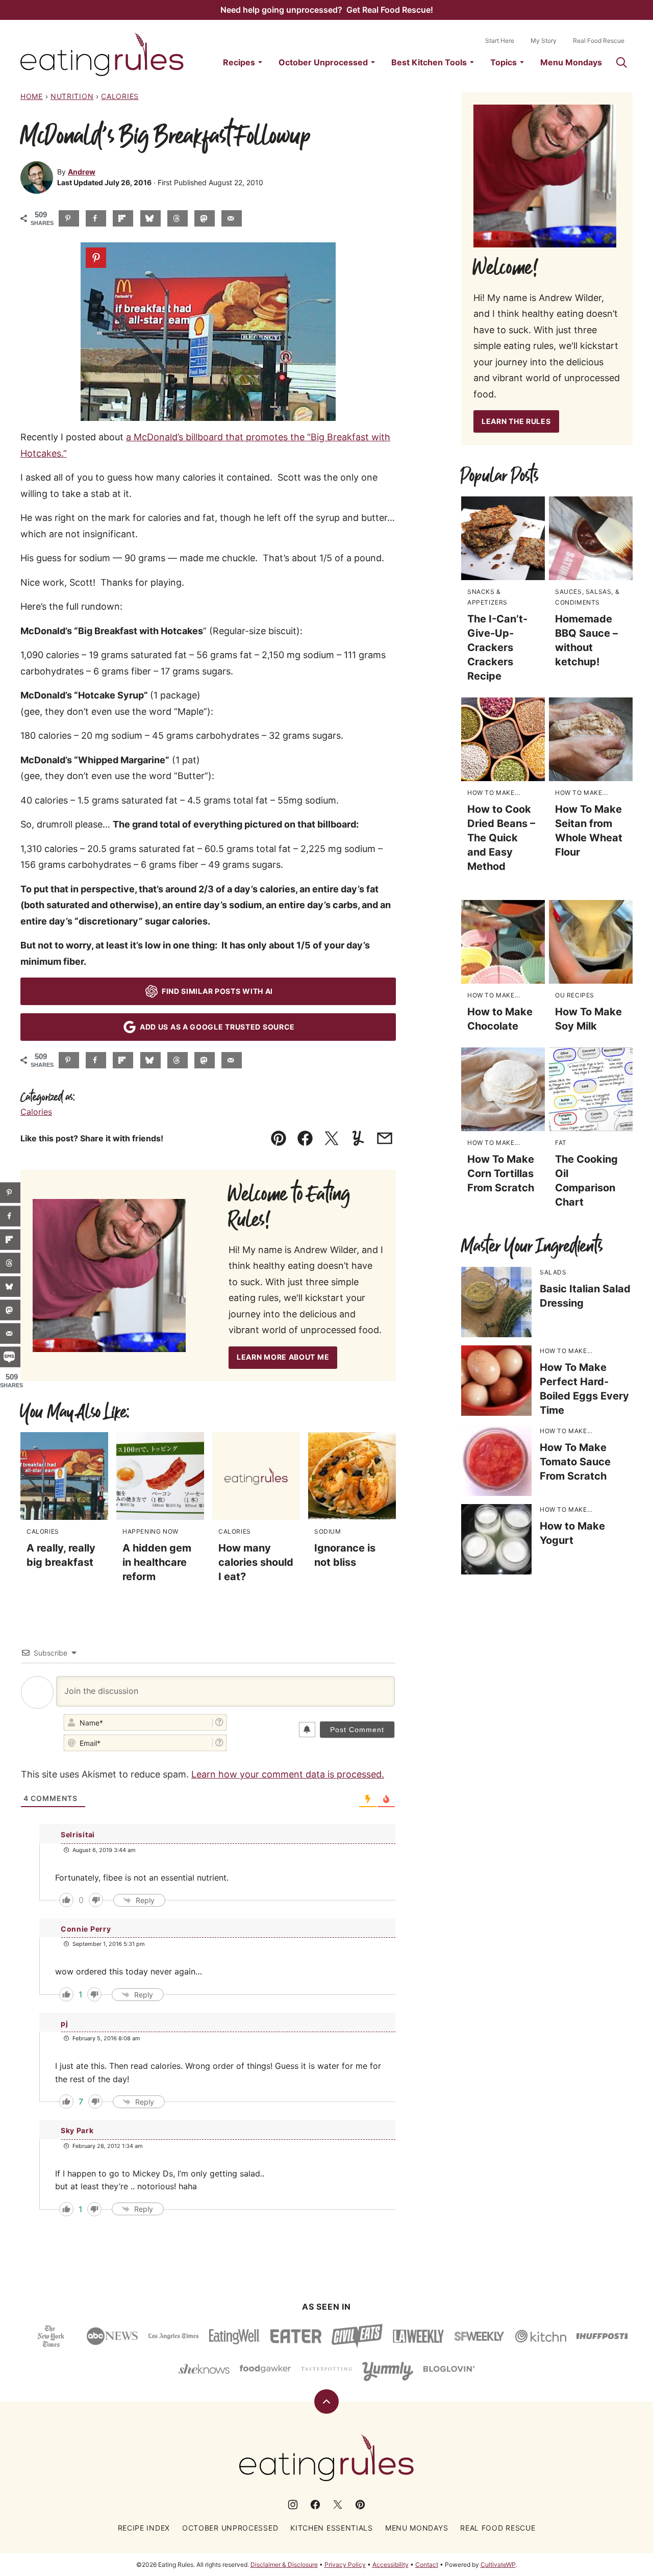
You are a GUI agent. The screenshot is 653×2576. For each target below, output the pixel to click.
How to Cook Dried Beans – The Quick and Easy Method (501, 838)
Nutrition (72, 96)
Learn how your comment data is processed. (288, 1774)
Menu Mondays (571, 62)
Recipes (239, 62)
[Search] (621, 62)
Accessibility (391, 2565)
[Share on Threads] (178, 218)
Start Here (500, 41)
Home (32, 96)
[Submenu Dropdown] (260, 62)
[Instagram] (293, 2505)
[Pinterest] (360, 2505)
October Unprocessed (323, 62)
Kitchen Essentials (332, 2528)
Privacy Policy (345, 2565)
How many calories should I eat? (256, 1562)
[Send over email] (232, 218)
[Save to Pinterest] (69, 218)
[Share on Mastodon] (205, 218)
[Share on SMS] (10, 1357)
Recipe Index (144, 2528)
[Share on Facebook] (96, 218)
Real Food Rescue (599, 41)
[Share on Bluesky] (150, 218)
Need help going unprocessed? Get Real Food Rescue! (327, 10)
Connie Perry (86, 1929)
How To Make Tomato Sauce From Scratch (575, 1462)
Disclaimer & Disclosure (284, 2565)
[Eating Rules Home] (102, 54)
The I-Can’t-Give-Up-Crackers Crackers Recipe (497, 647)
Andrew (82, 172)
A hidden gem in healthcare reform (157, 1562)
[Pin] (96, 258)
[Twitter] (338, 2505)
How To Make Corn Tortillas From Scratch (501, 1173)
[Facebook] (315, 2505)
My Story (544, 41)
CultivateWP (498, 2565)
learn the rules (516, 421)
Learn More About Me (283, 1357)
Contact (427, 2565)
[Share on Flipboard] (123, 218)
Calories (120, 96)
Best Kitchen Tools (429, 62)
